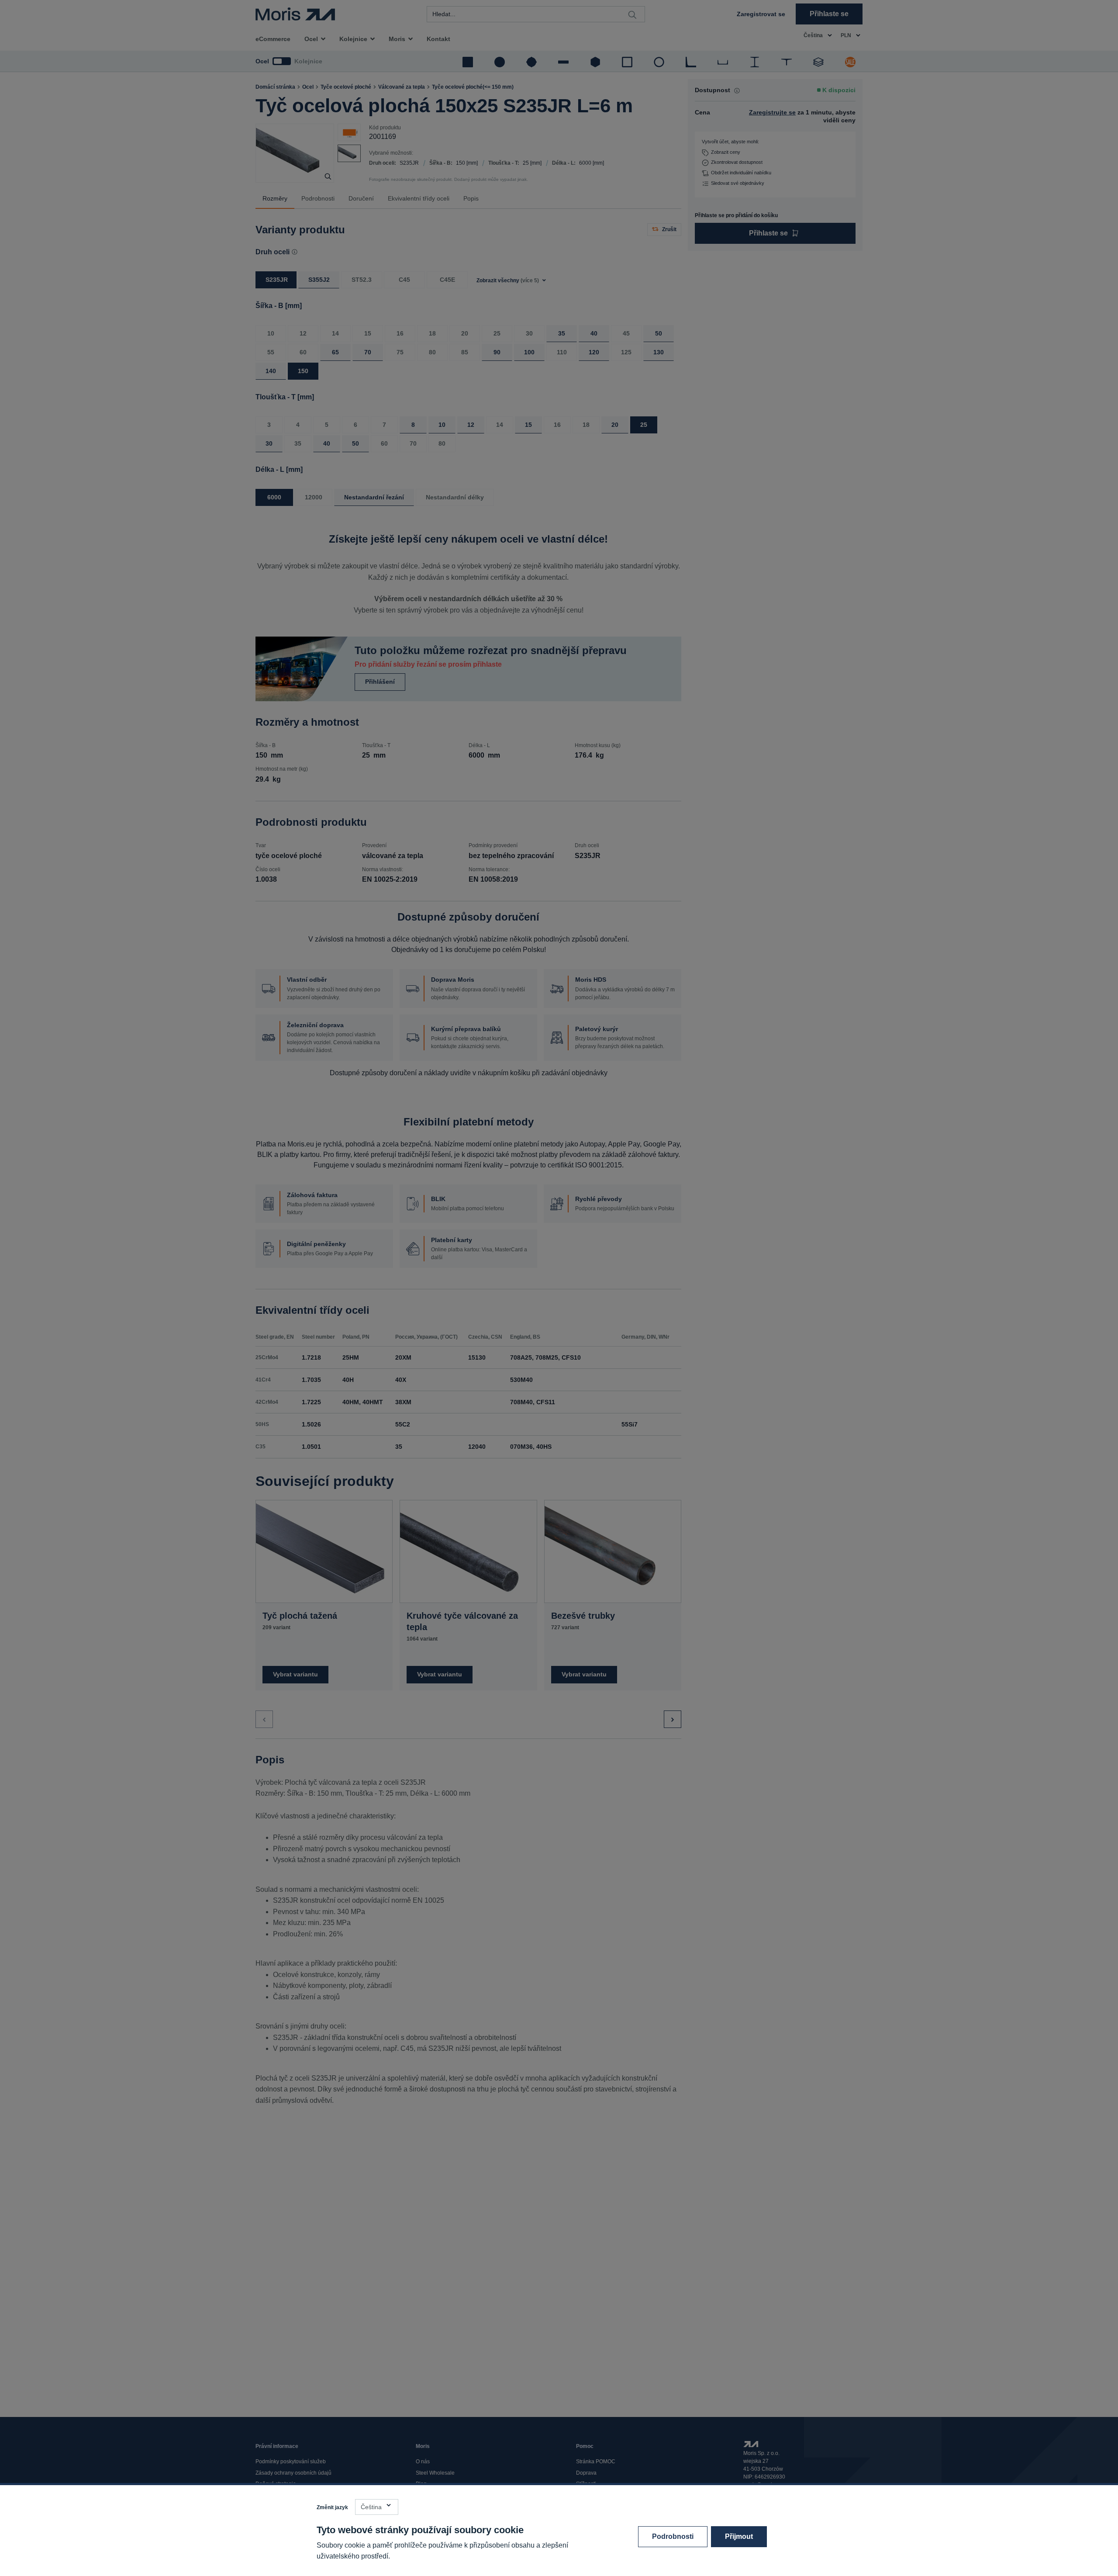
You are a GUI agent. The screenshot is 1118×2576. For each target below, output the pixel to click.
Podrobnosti (673, 2536)
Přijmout (739, 2536)
